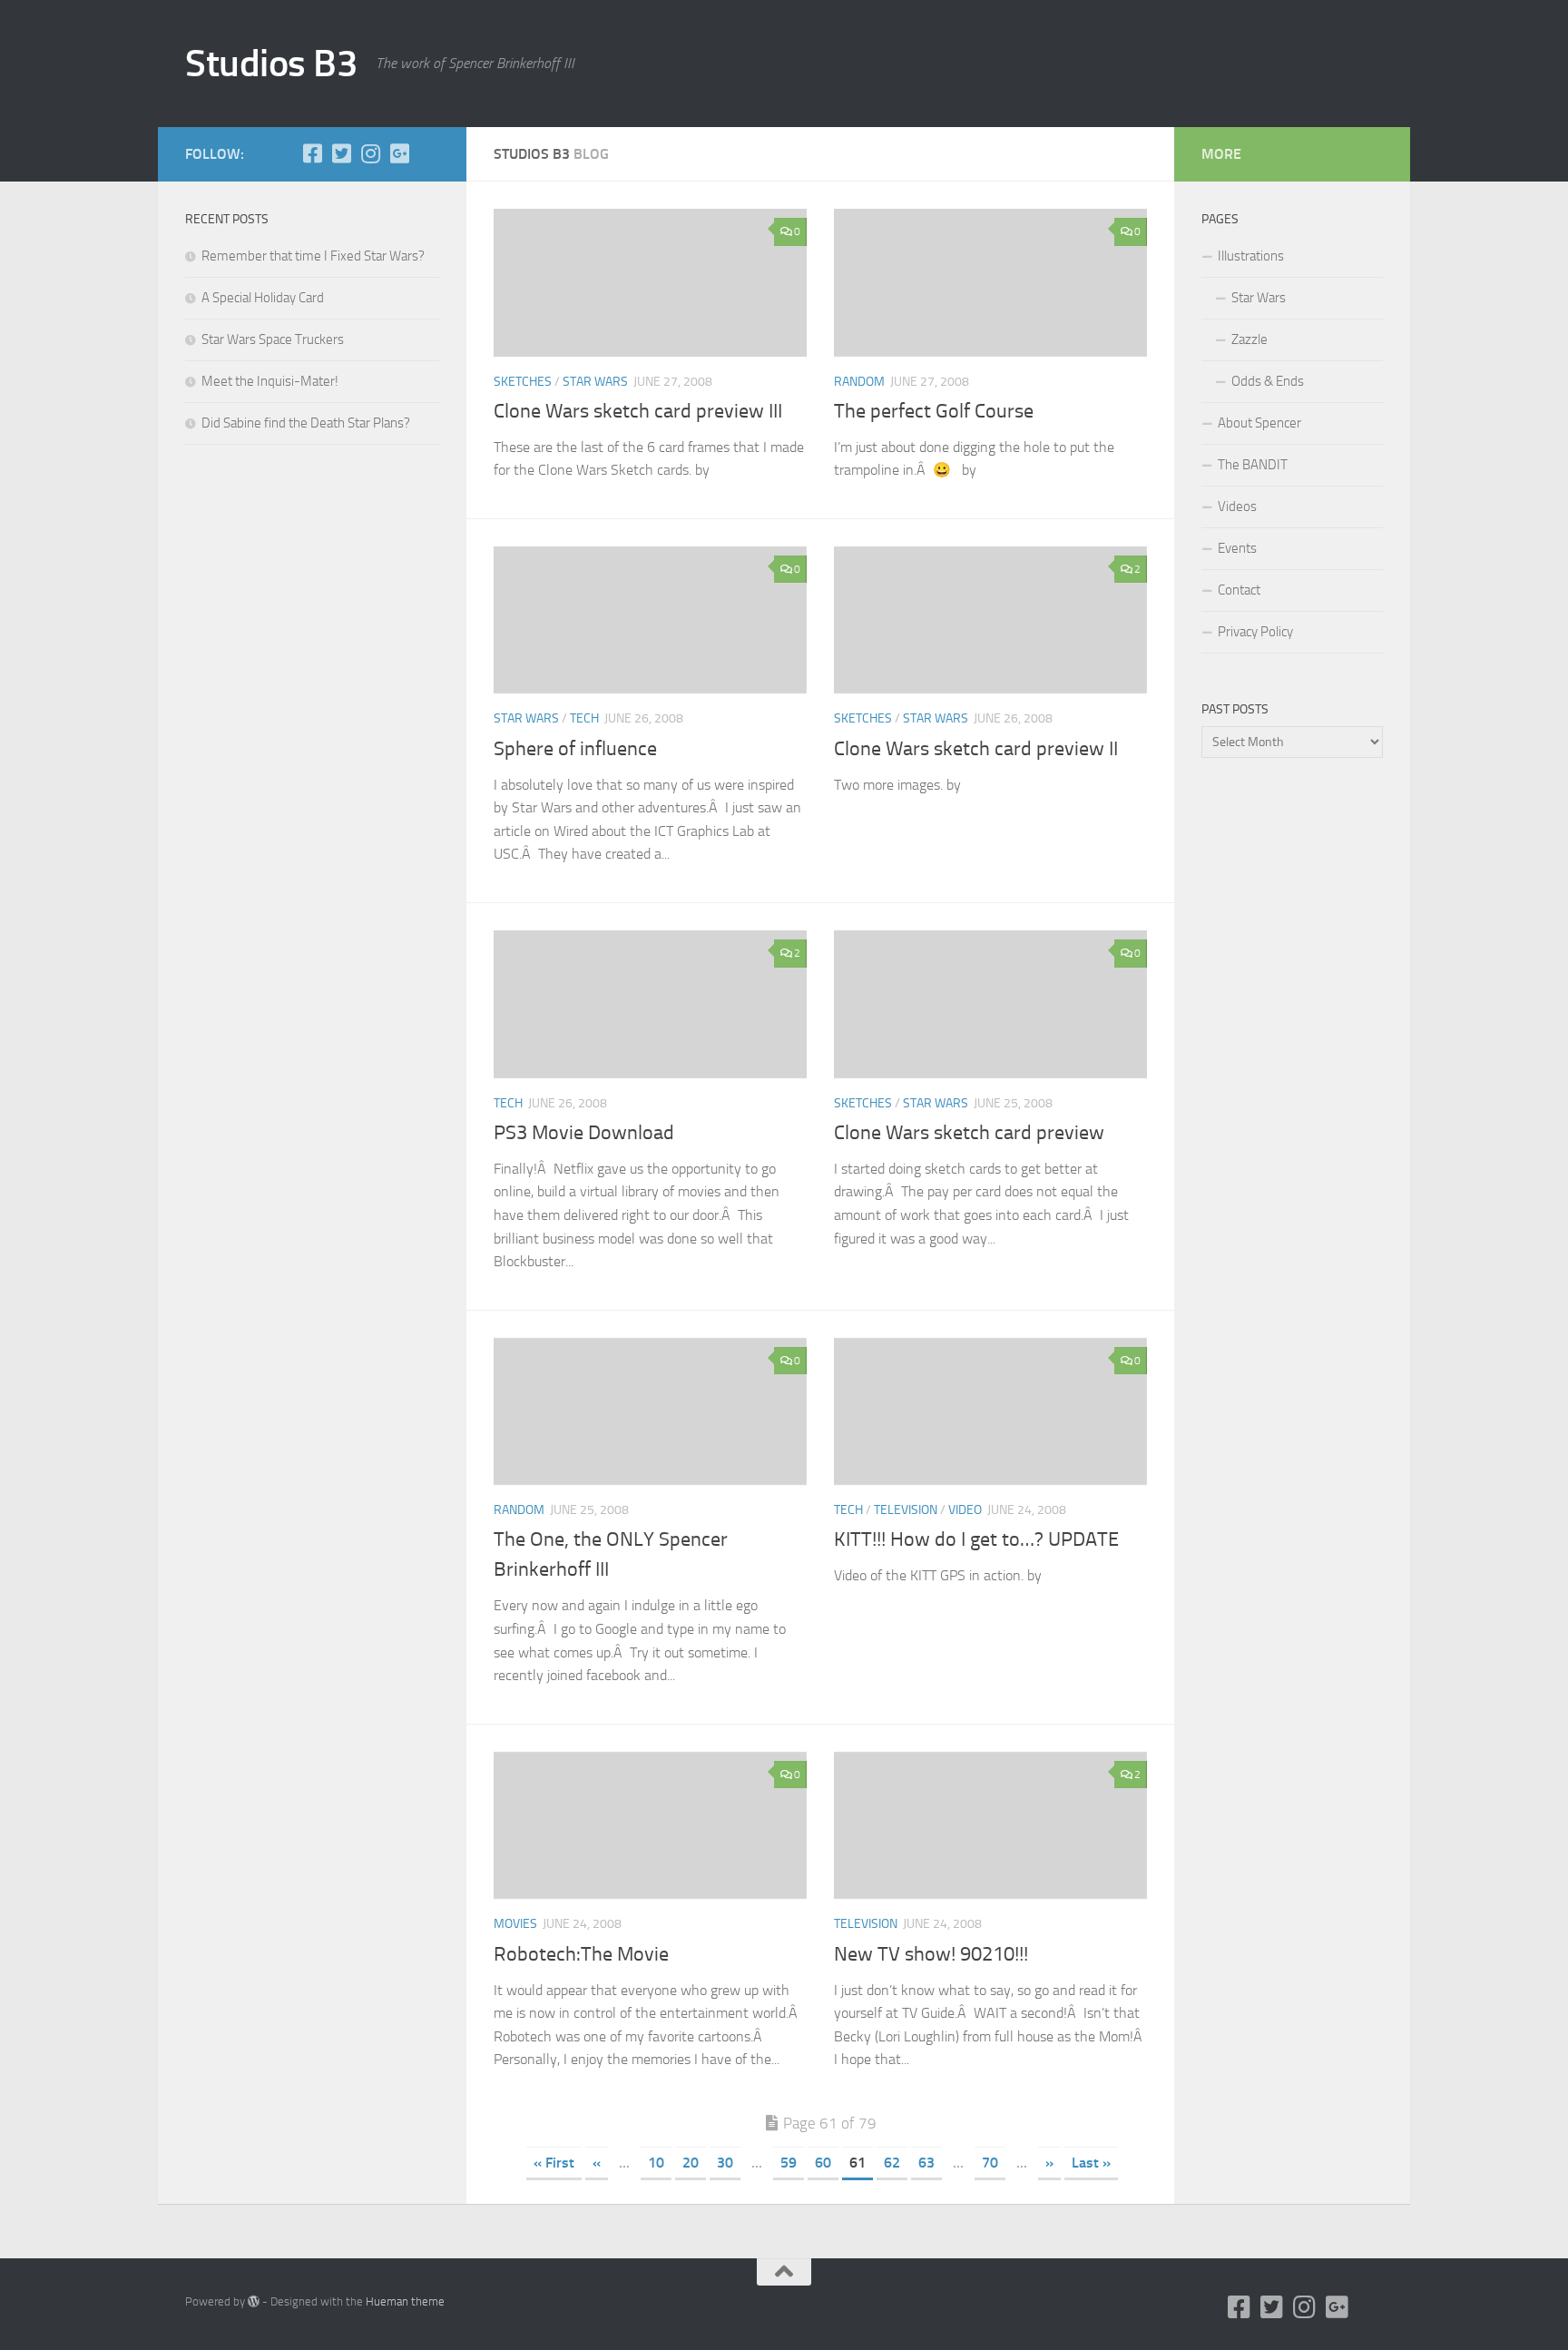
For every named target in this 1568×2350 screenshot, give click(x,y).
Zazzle (1249, 339)
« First (554, 2163)
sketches (523, 382)
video (965, 1510)
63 (926, 2163)
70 (990, 2163)
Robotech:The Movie (581, 1954)
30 (725, 2163)
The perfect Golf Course (934, 411)
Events (1237, 548)
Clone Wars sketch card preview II (976, 749)
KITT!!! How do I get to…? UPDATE (976, 1539)
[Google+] (399, 153)
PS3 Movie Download (584, 1133)
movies (515, 1924)
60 (823, 2163)
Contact (1239, 590)
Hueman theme (405, 2301)
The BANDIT (1253, 465)
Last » (1091, 2163)
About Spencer (1259, 423)
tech (584, 718)
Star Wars (1259, 298)
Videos (1237, 506)
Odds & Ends (1268, 381)
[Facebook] (312, 153)
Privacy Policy (1255, 632)
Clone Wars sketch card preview (969, 1133)
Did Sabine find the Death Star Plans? (306, 423)
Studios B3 (271, 64)
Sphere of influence (575, 749)
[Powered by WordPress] (254, 2301)
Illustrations (1251, 256)
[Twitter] (341, 153)
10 (656, 2163)
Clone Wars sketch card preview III (638, 411)
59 (789, 2163)
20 (691, 2163)
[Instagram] (370, 153)
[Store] (428, 153)
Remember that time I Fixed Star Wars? (313, 256)
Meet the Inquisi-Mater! (270, 381)
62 (892, 2163)
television (906, 1510)
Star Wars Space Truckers (273, 339)
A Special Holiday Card (263, 298)
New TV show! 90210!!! (931, 1954)
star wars (595, 382)
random (859, 382)
